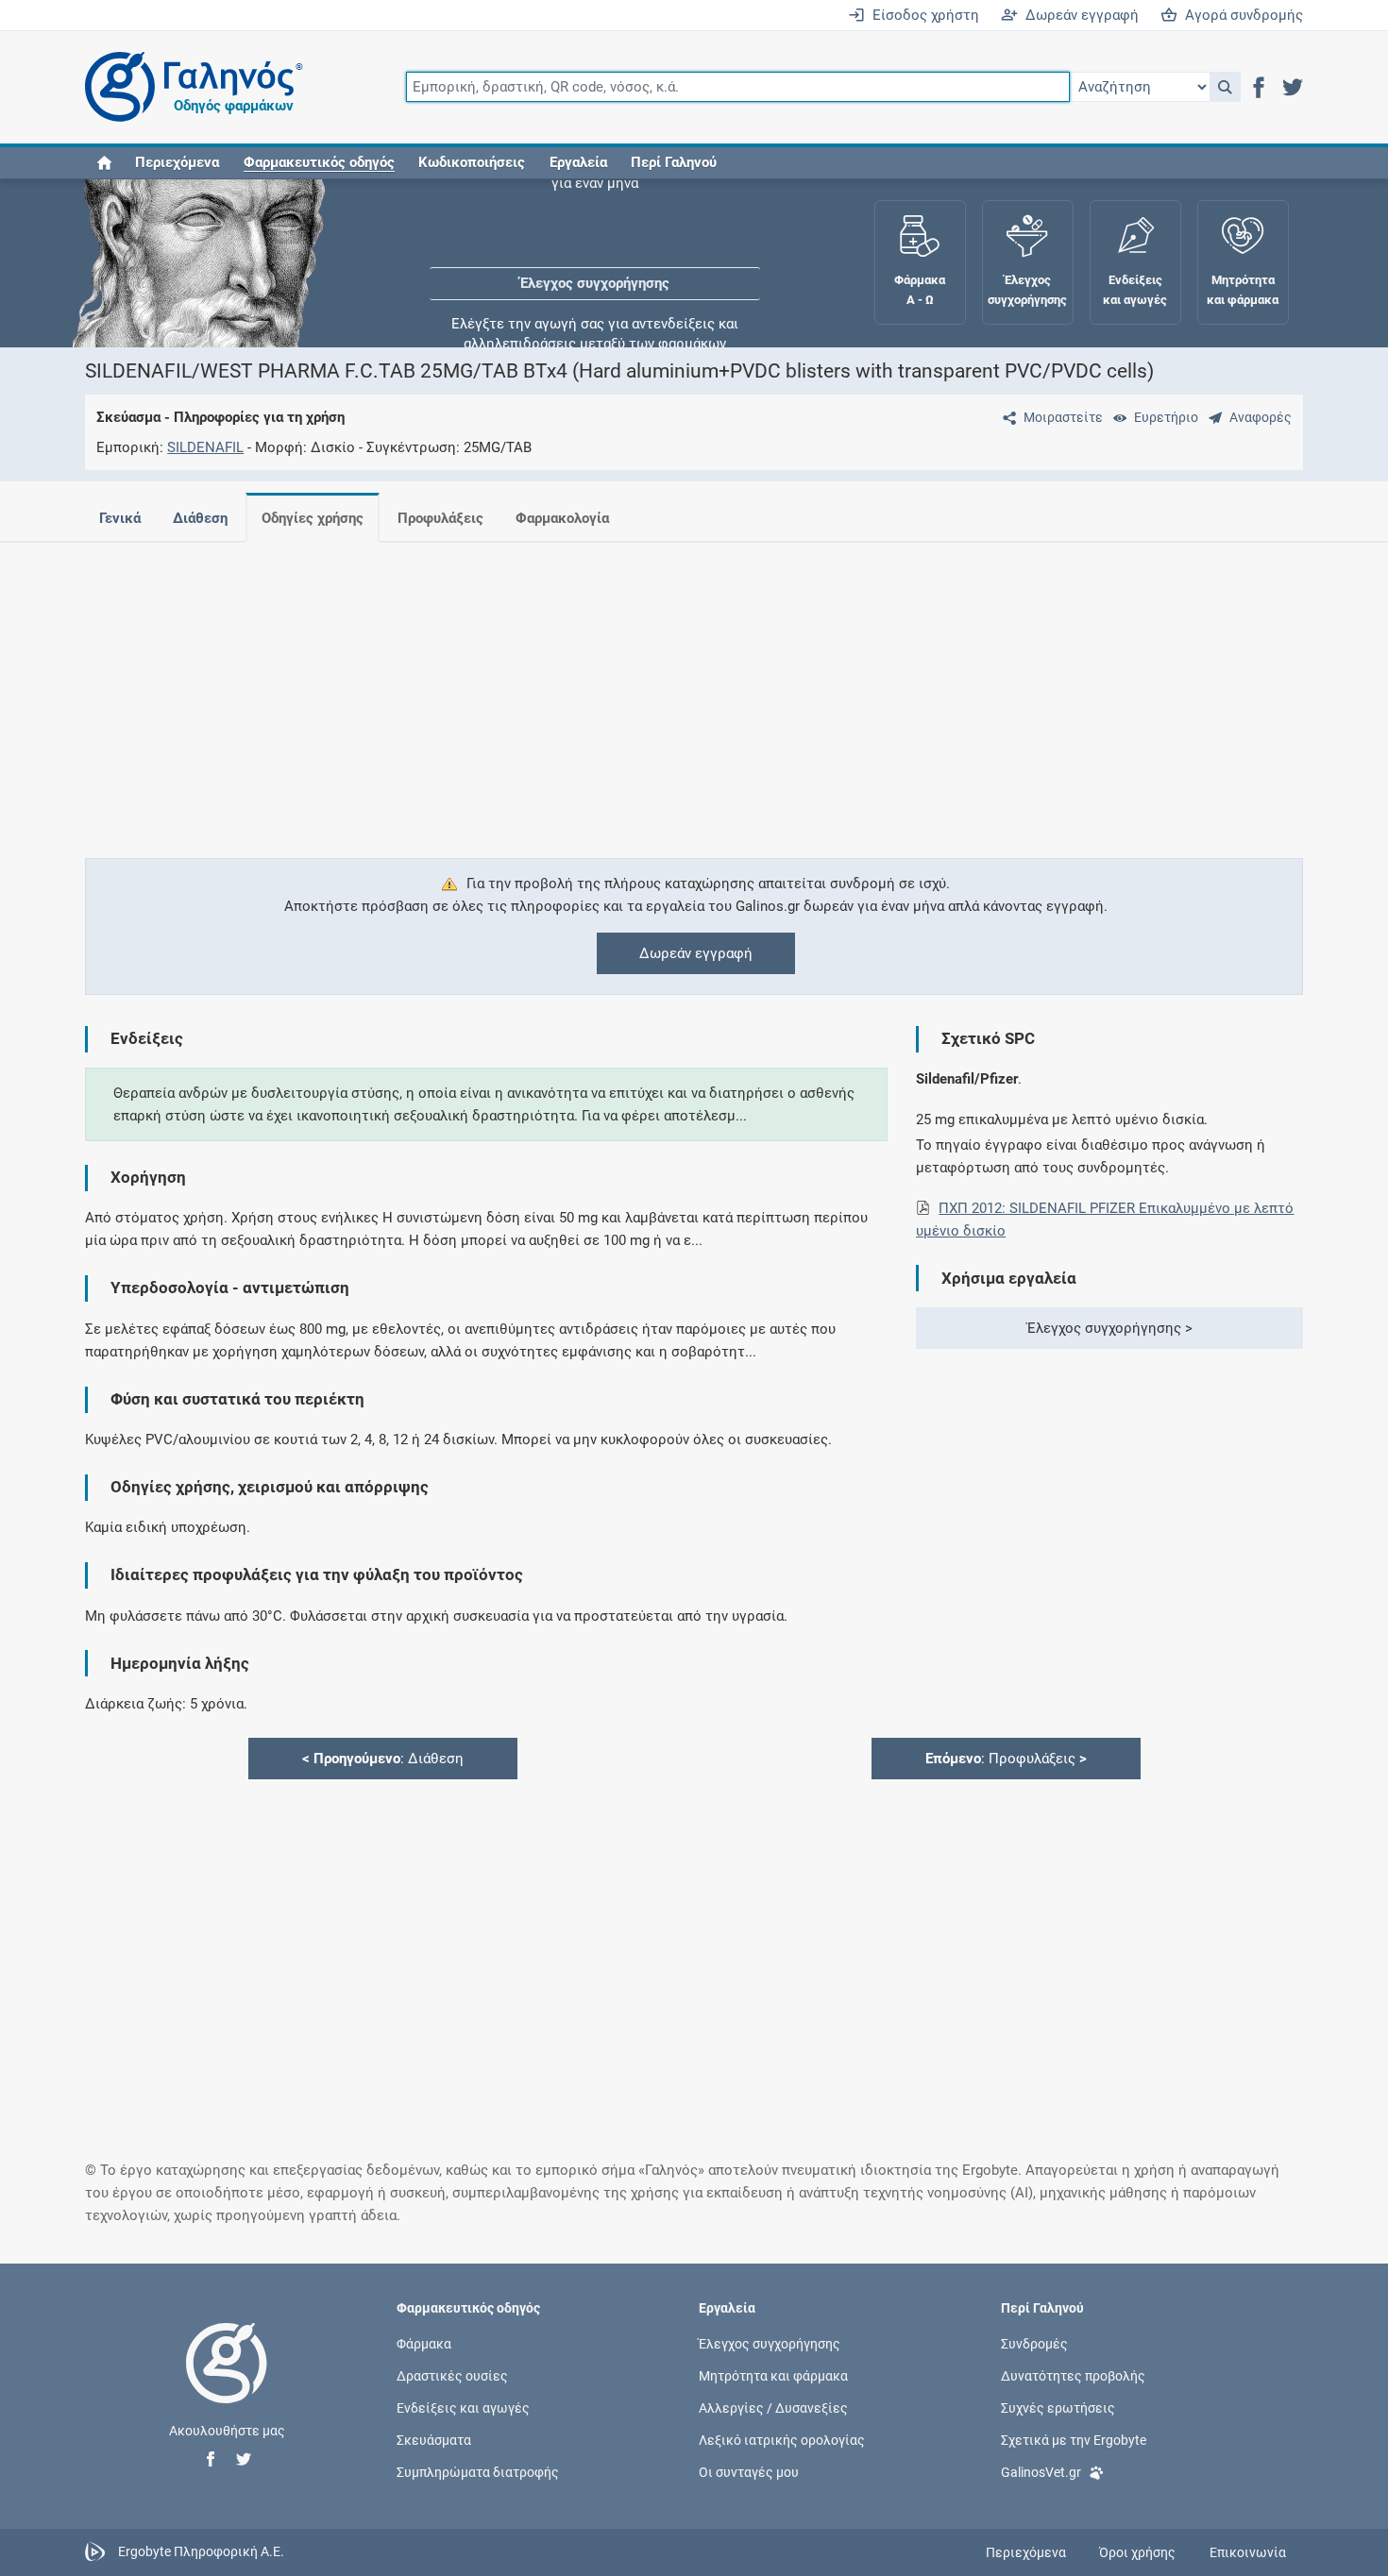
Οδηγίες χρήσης (313, 518)
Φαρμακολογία (562, 518)
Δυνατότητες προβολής (1073, 2375)
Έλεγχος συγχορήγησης (595, 236)
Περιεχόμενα (177, 162)
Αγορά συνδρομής (1240, 15)
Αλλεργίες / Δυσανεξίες (773, 2407)
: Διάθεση (383, 1759)
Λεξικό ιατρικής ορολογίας (782, 2440)
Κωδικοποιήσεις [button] (472, 162)
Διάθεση (200, 518)
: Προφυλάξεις (1006, 1759)
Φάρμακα (424, 2343)
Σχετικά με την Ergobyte (1074, 2440)
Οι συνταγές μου (749, 2472)
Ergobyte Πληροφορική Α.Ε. (201, 2551)
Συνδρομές (1034, 2343)
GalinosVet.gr (1041, 2472)
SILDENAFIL (205, 447)
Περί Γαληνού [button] (674, 162)
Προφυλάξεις (440, 518)
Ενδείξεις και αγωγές (463, 2407)
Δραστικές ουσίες (452, 2375)
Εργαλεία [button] (578, 162)
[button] (1225, 87)
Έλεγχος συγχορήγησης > (1110, 1328)
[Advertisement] (637, 689)
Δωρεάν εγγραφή (1078, 15)
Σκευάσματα (434, 2440)
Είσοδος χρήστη (922, 15)
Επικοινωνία (1248, 2552)
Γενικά (120, 518)
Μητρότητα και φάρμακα (773, 2375)
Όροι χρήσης (1137, 2552)
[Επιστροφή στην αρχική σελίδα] (227, 2382)
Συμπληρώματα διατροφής (478, 2472)
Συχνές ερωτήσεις (1058, 2407)
